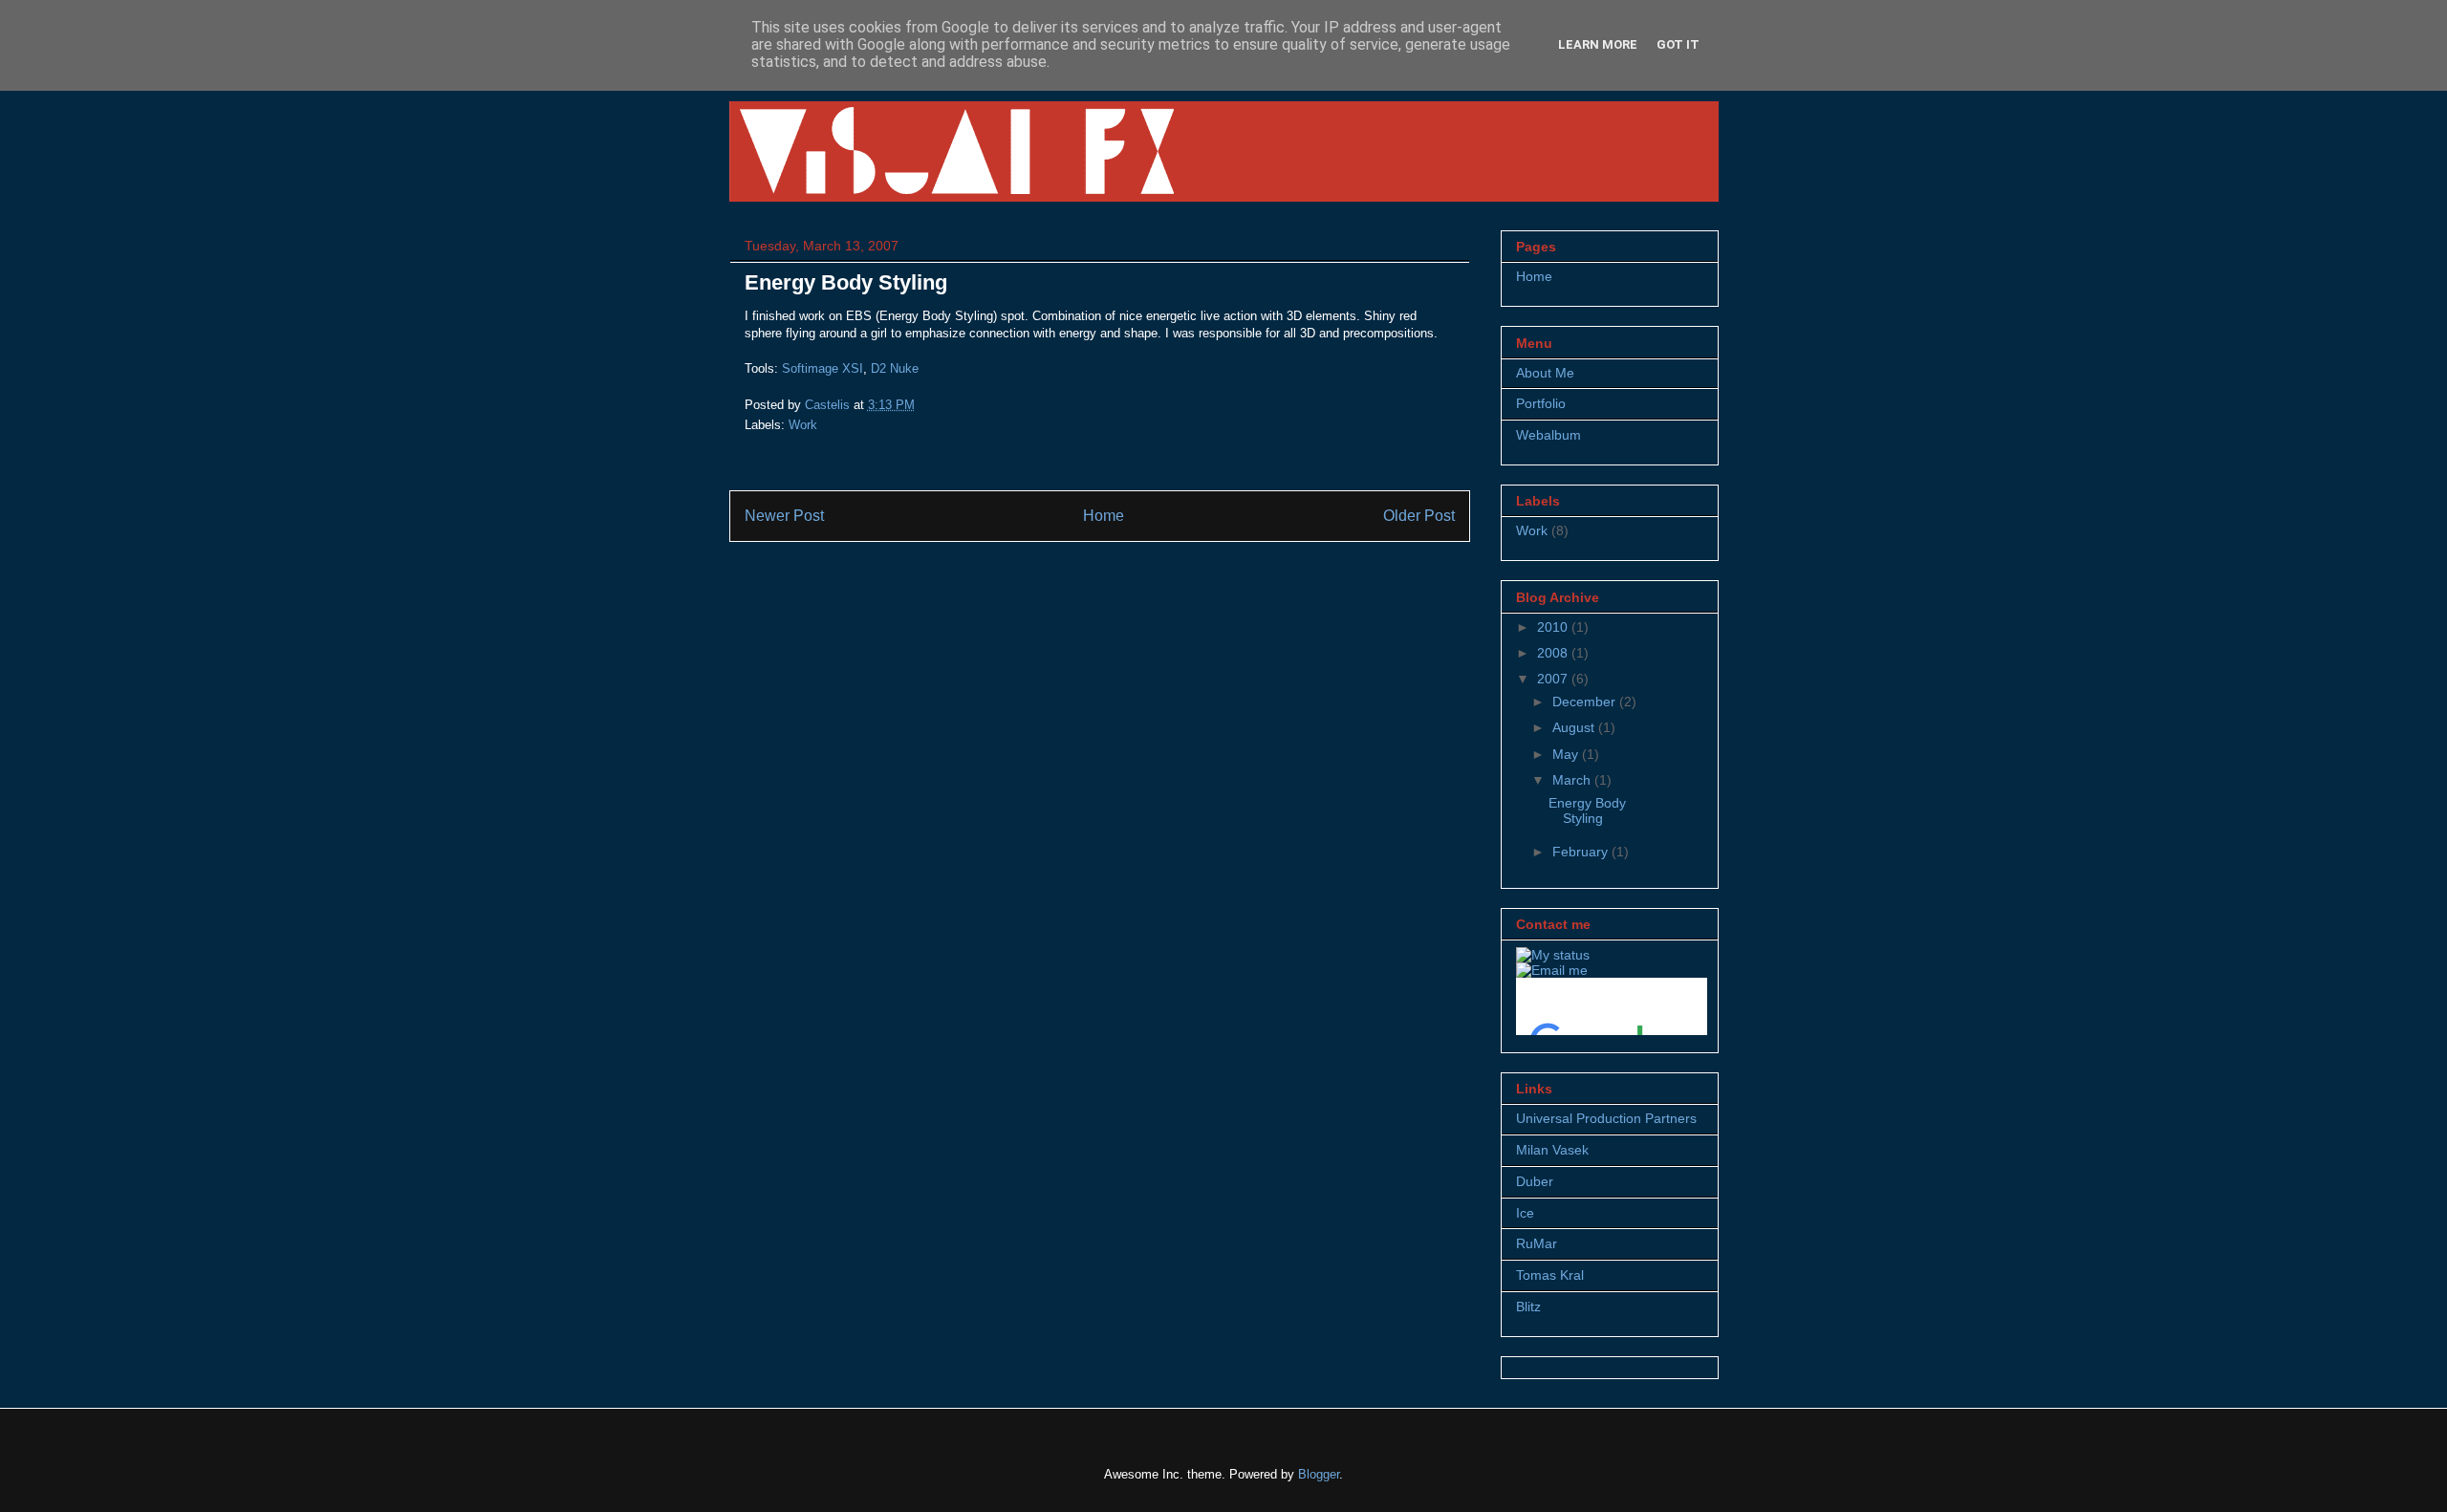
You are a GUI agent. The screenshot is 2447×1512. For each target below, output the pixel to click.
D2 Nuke (895, 368)
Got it (1678, 44)
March (1573, 780)
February (1582, 852)
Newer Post (784, 516)
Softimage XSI (823, 368)
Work (803, 425)
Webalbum (1548, 435)
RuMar (1537, 1243)
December (1586, 702)
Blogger (1319, 1474)
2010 (1554, 627)
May (1567, 754)
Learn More (1598, 44)
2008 (1554, 653)
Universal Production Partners (1606, 1118)
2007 (1554, 679)
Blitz (1528, 1307)
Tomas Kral (1550, 1275)
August (1575, 727)
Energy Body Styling (1587, 811)
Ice (1525, 1213)
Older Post (1419, 516)
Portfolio (1541, 403)
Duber (1535, 1181)
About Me (1545, 373)
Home (1104, 516)
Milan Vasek (1552, 1150)
